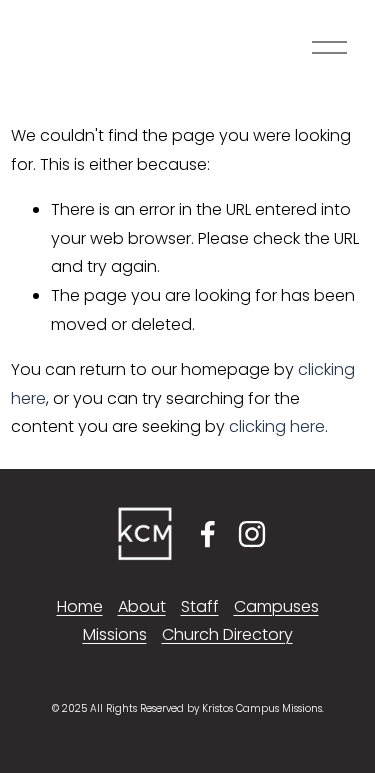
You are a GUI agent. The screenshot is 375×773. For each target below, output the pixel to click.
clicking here (277, 426)
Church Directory (227, 634)
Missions (115, 634)
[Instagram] (252, 534)
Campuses (276, 606)
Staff (200, 606)
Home (80, 606)
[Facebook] (208, 534)
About (142, 606)
